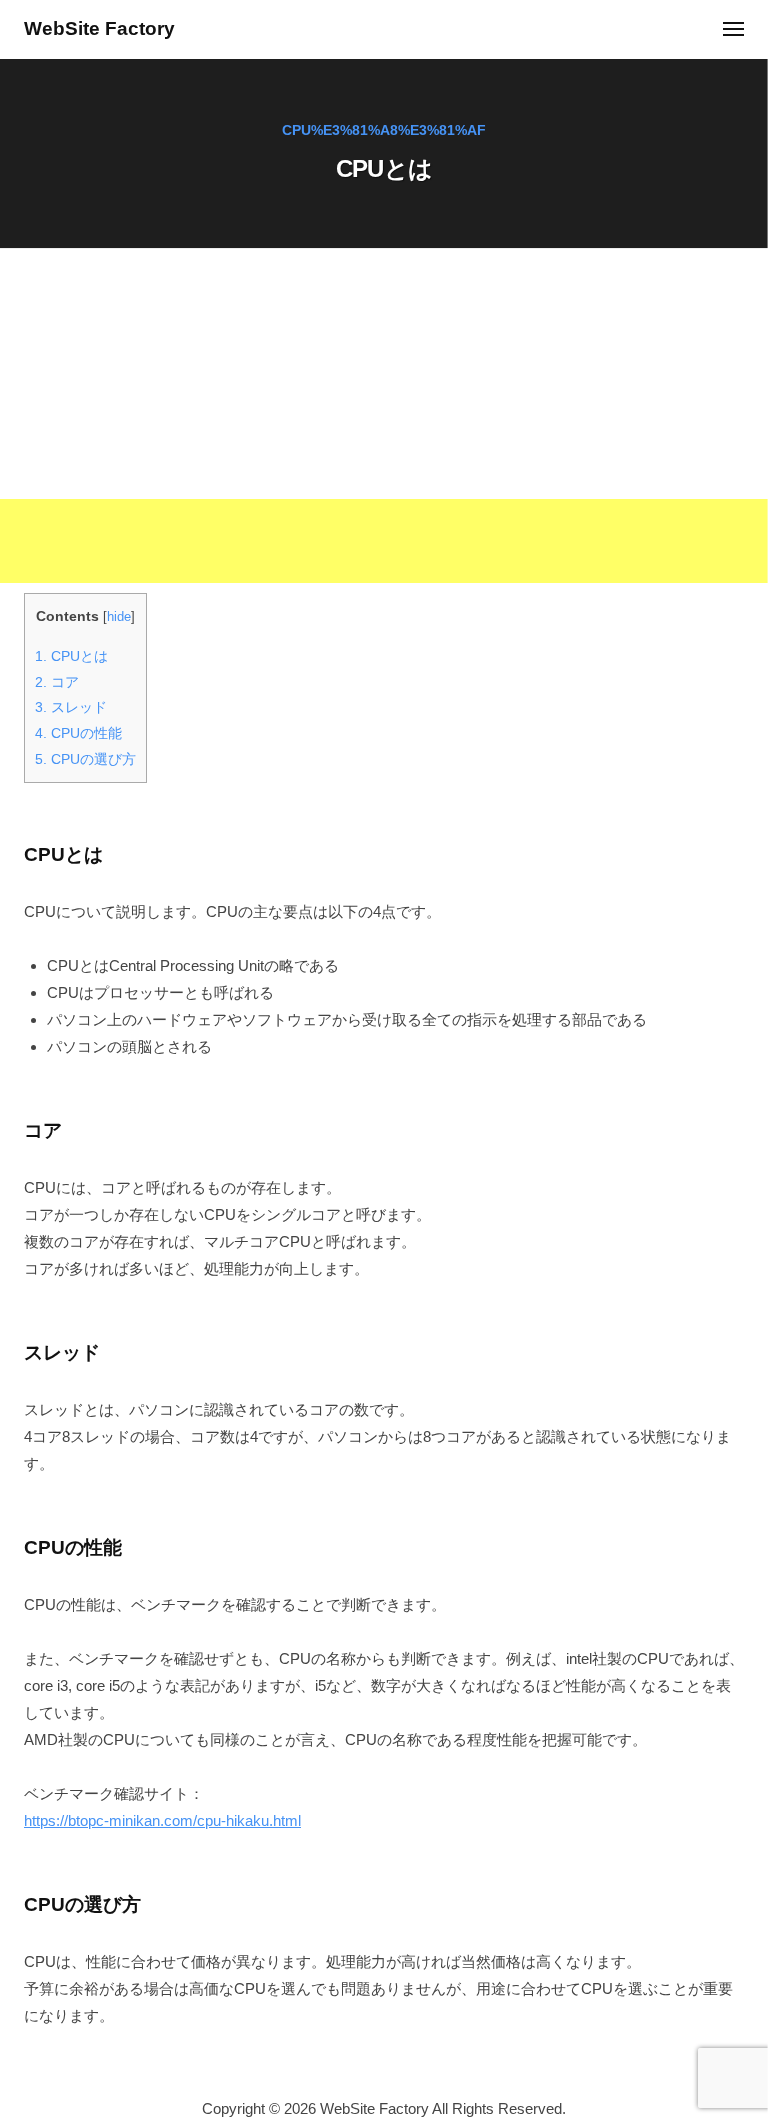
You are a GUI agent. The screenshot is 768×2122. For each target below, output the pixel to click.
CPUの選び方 (85, 759)
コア (57, 682)
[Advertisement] (384, 443)
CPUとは (71, 656)
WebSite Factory (99, 28)
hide (119, 616)
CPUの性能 (78, 733)
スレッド (71, 707)
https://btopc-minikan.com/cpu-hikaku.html (162, 1820)
